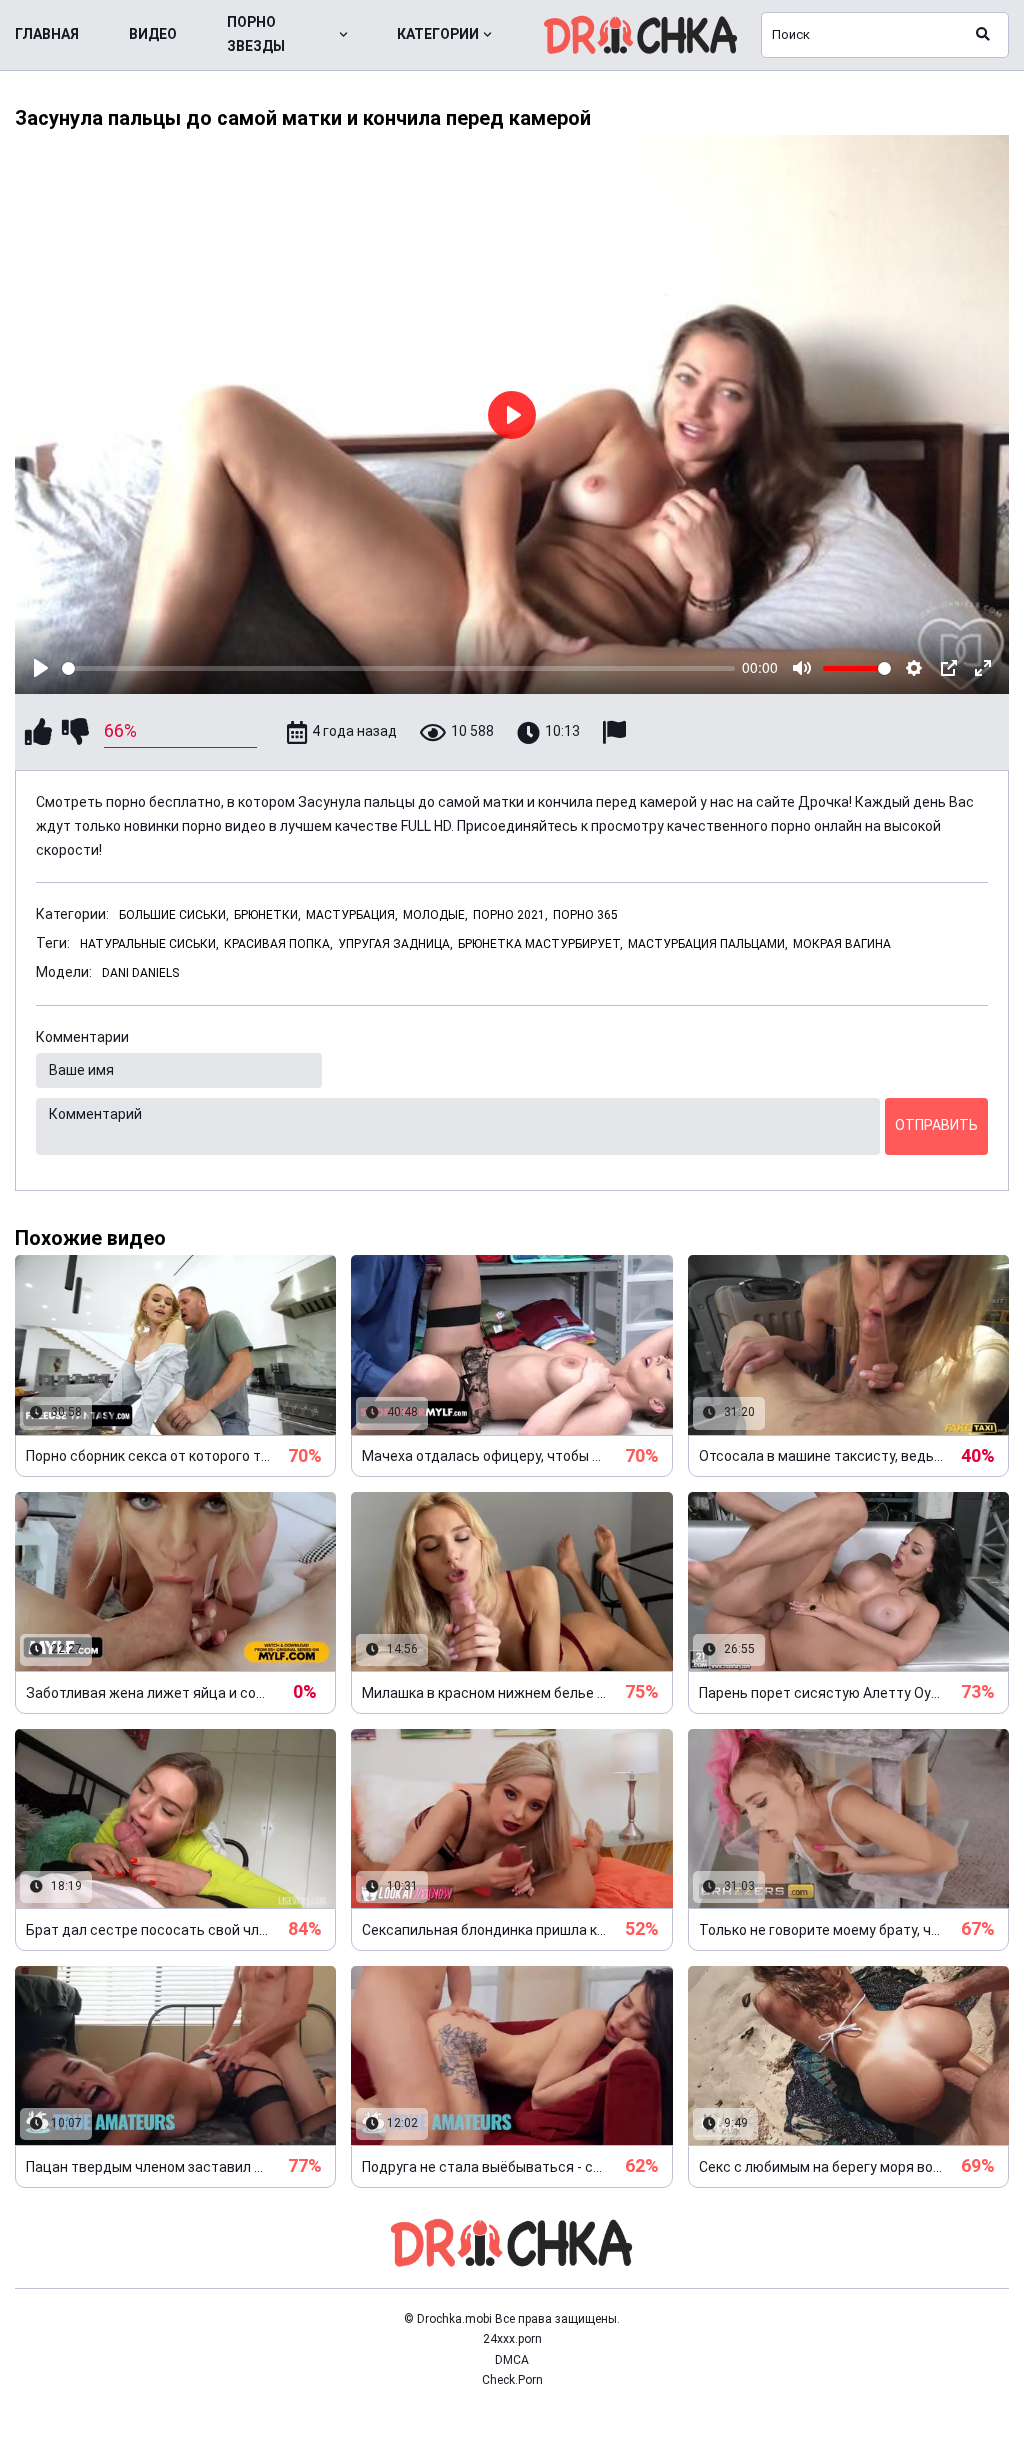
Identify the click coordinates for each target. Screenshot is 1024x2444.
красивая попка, (278, 944)
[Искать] (983, 35)
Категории (438, 34)
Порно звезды (256, 34)
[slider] (398, 668)
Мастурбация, (352, 915)
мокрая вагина (842, 944)
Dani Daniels (140, 973)
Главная (47, 34)
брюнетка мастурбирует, (540, 944)
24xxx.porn (512, 2339)
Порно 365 (585, 915)
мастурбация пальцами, (708, 944)
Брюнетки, (267, 915)
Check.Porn (512, 2380)
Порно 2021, (510, 915)
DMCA (512, 2360)
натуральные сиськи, (149, 944)
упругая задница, (395, 944)
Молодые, (435, 915)
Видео (153, 34)
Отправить (936, 1125)
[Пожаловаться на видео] (617, 732)
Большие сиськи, (174, 915)
